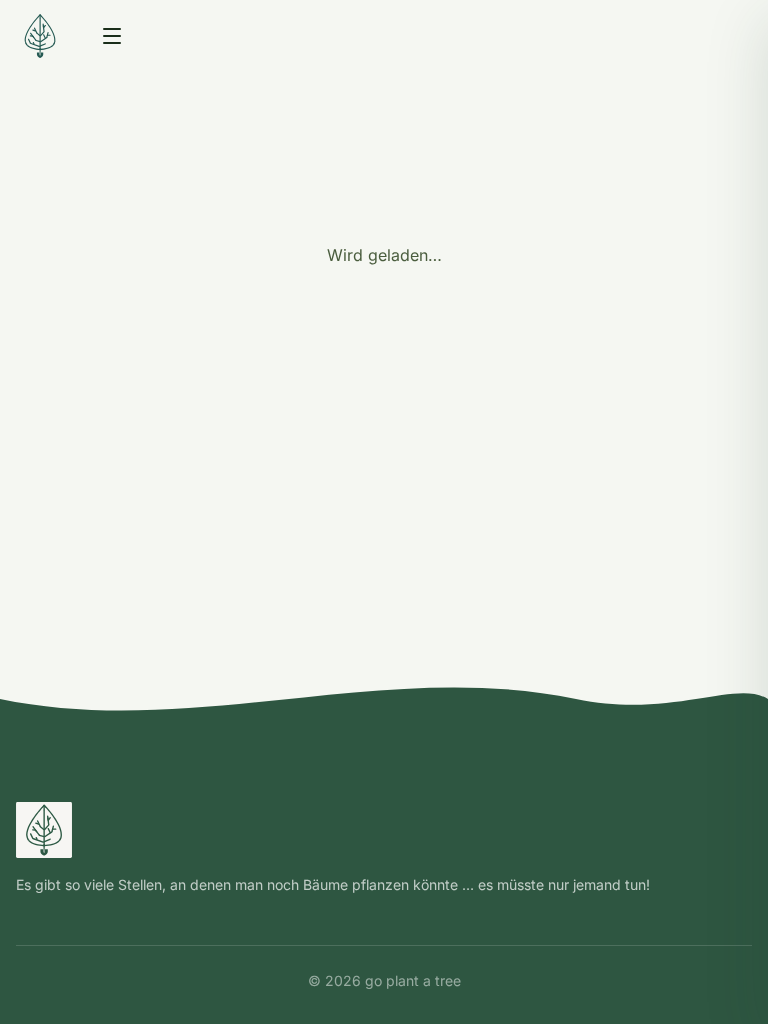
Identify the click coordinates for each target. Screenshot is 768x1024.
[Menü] (112, 36)
